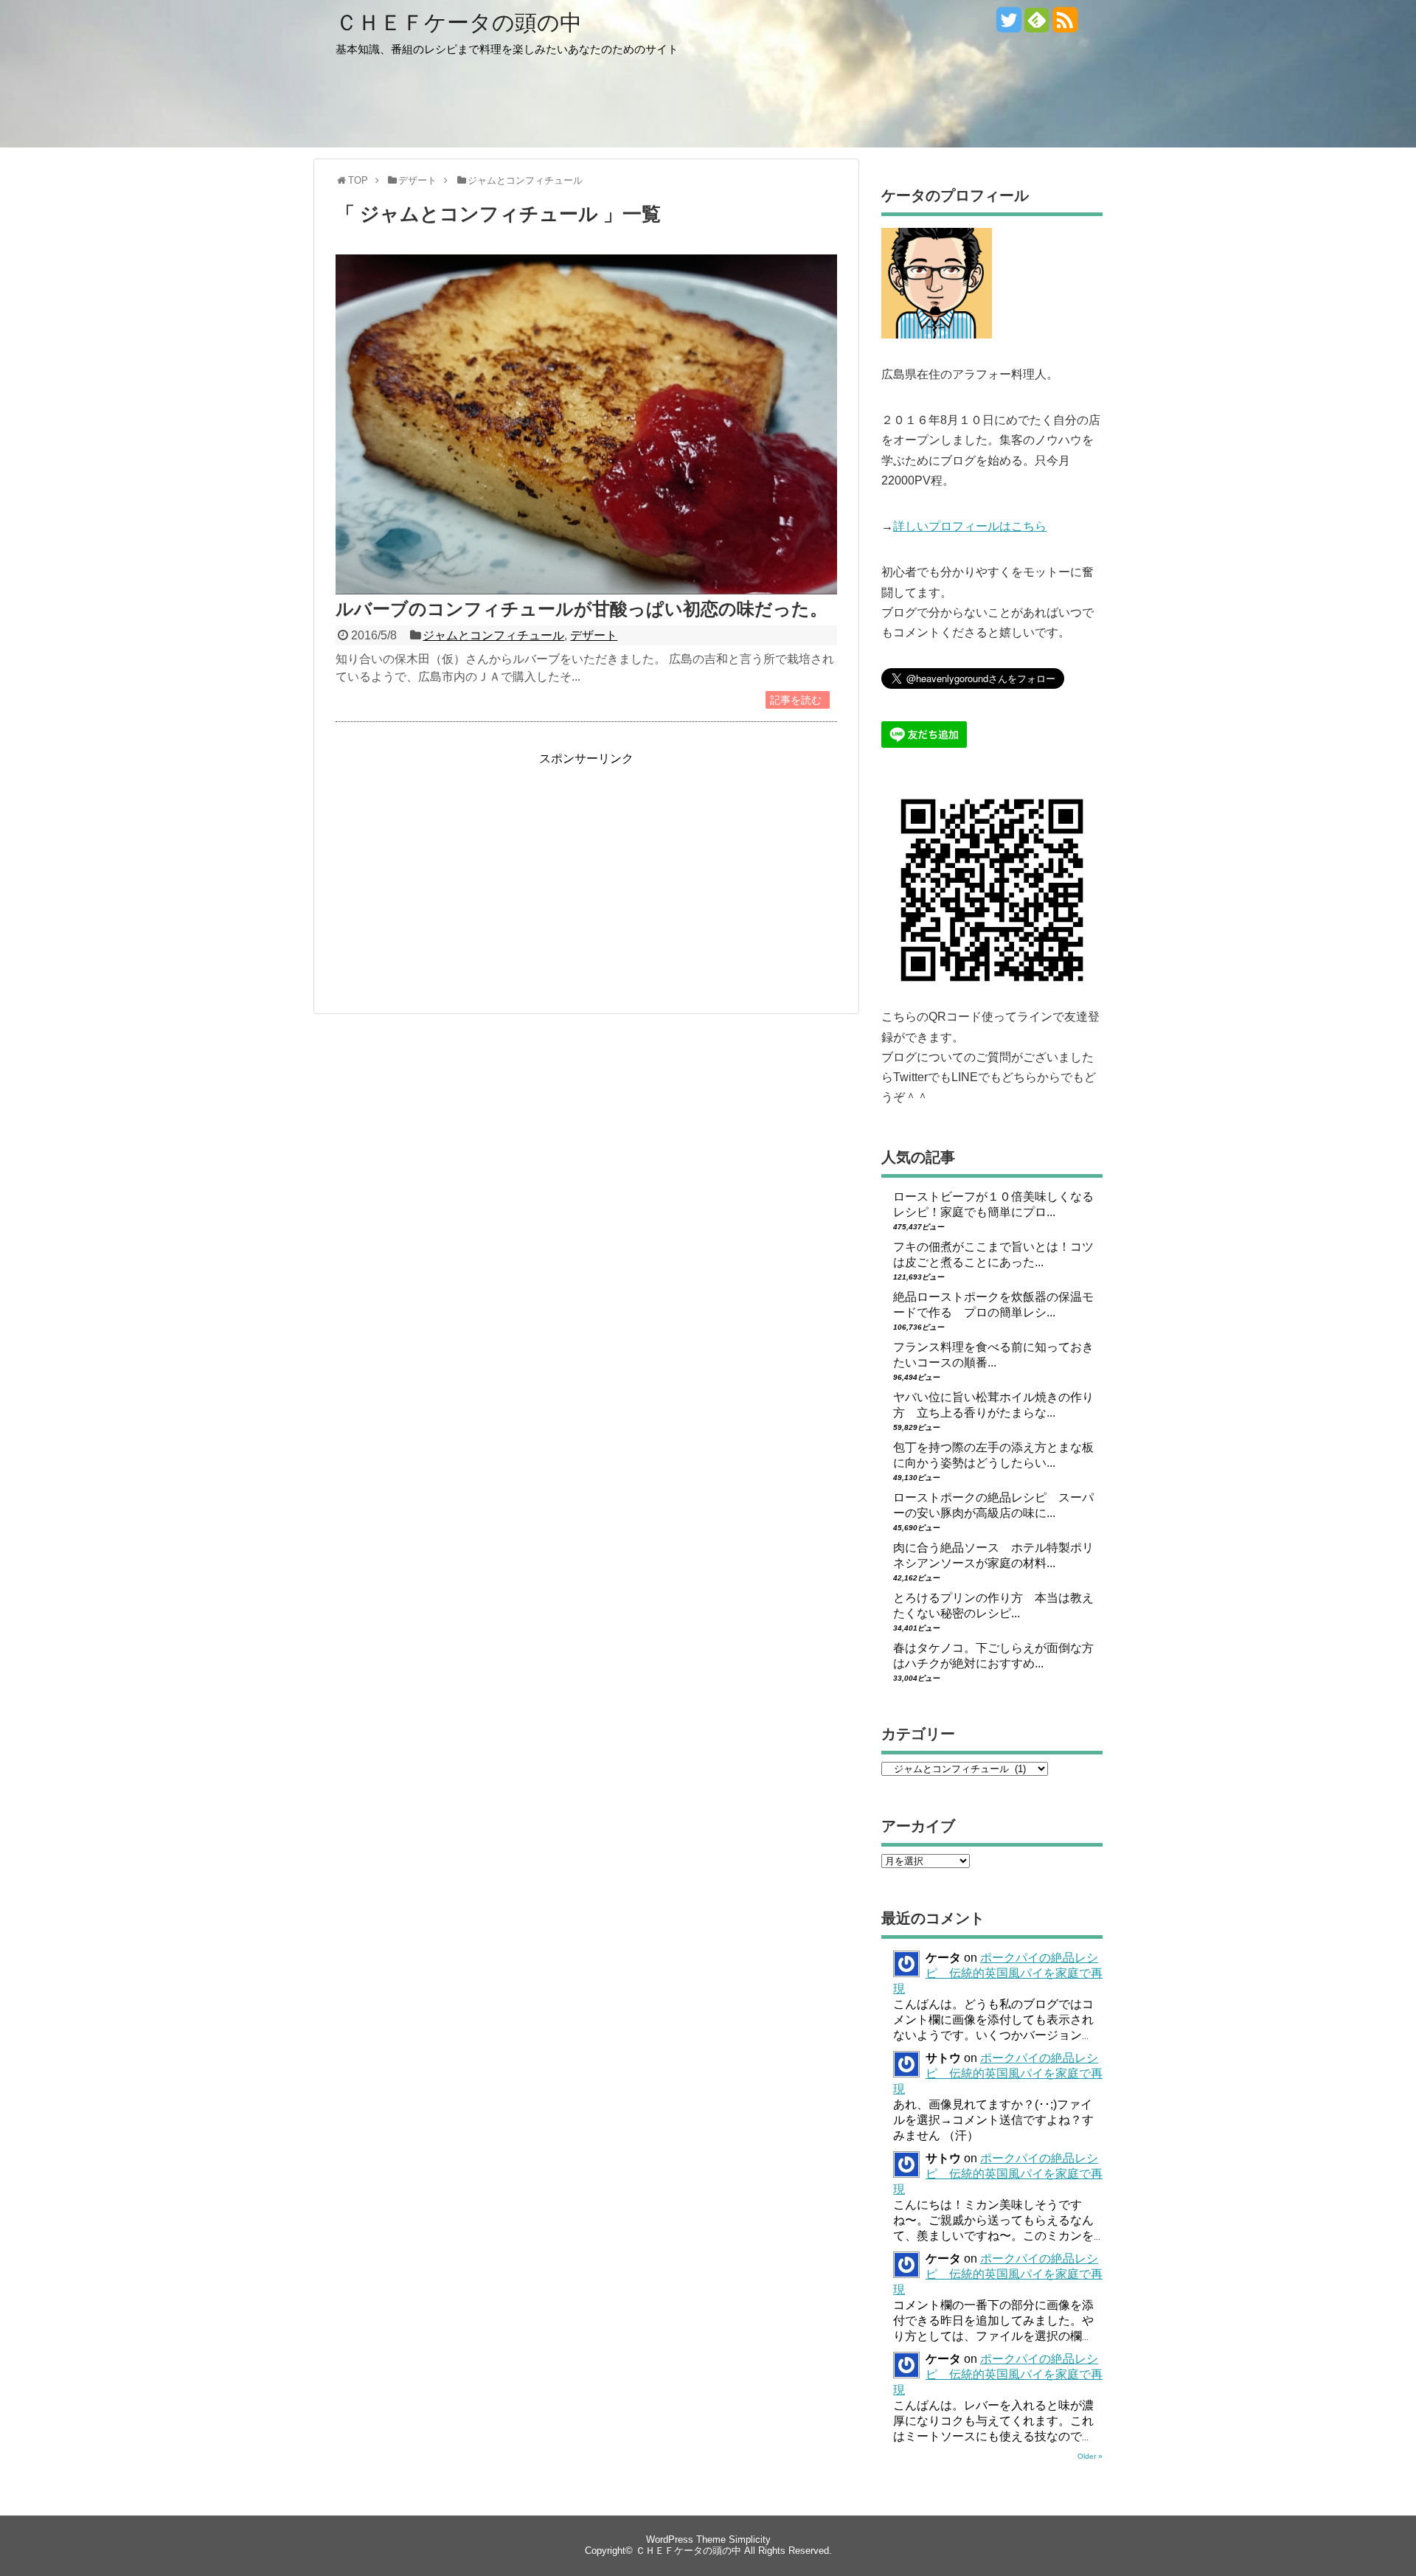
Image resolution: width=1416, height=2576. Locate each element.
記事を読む (796, 700)
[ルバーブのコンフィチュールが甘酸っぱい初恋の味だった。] (586, 590)
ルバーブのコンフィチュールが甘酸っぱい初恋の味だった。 (582, 609)
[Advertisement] (459, 870)
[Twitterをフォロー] (1009, 25)
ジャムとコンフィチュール (493, 635)
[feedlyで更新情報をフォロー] (1037, 25)
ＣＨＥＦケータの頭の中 (459, 22)
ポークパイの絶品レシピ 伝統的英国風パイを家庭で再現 (998, 1973)
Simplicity (750, 2539)
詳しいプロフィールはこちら (970, 526)
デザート (594, 635)
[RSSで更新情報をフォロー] (1065, 25)
